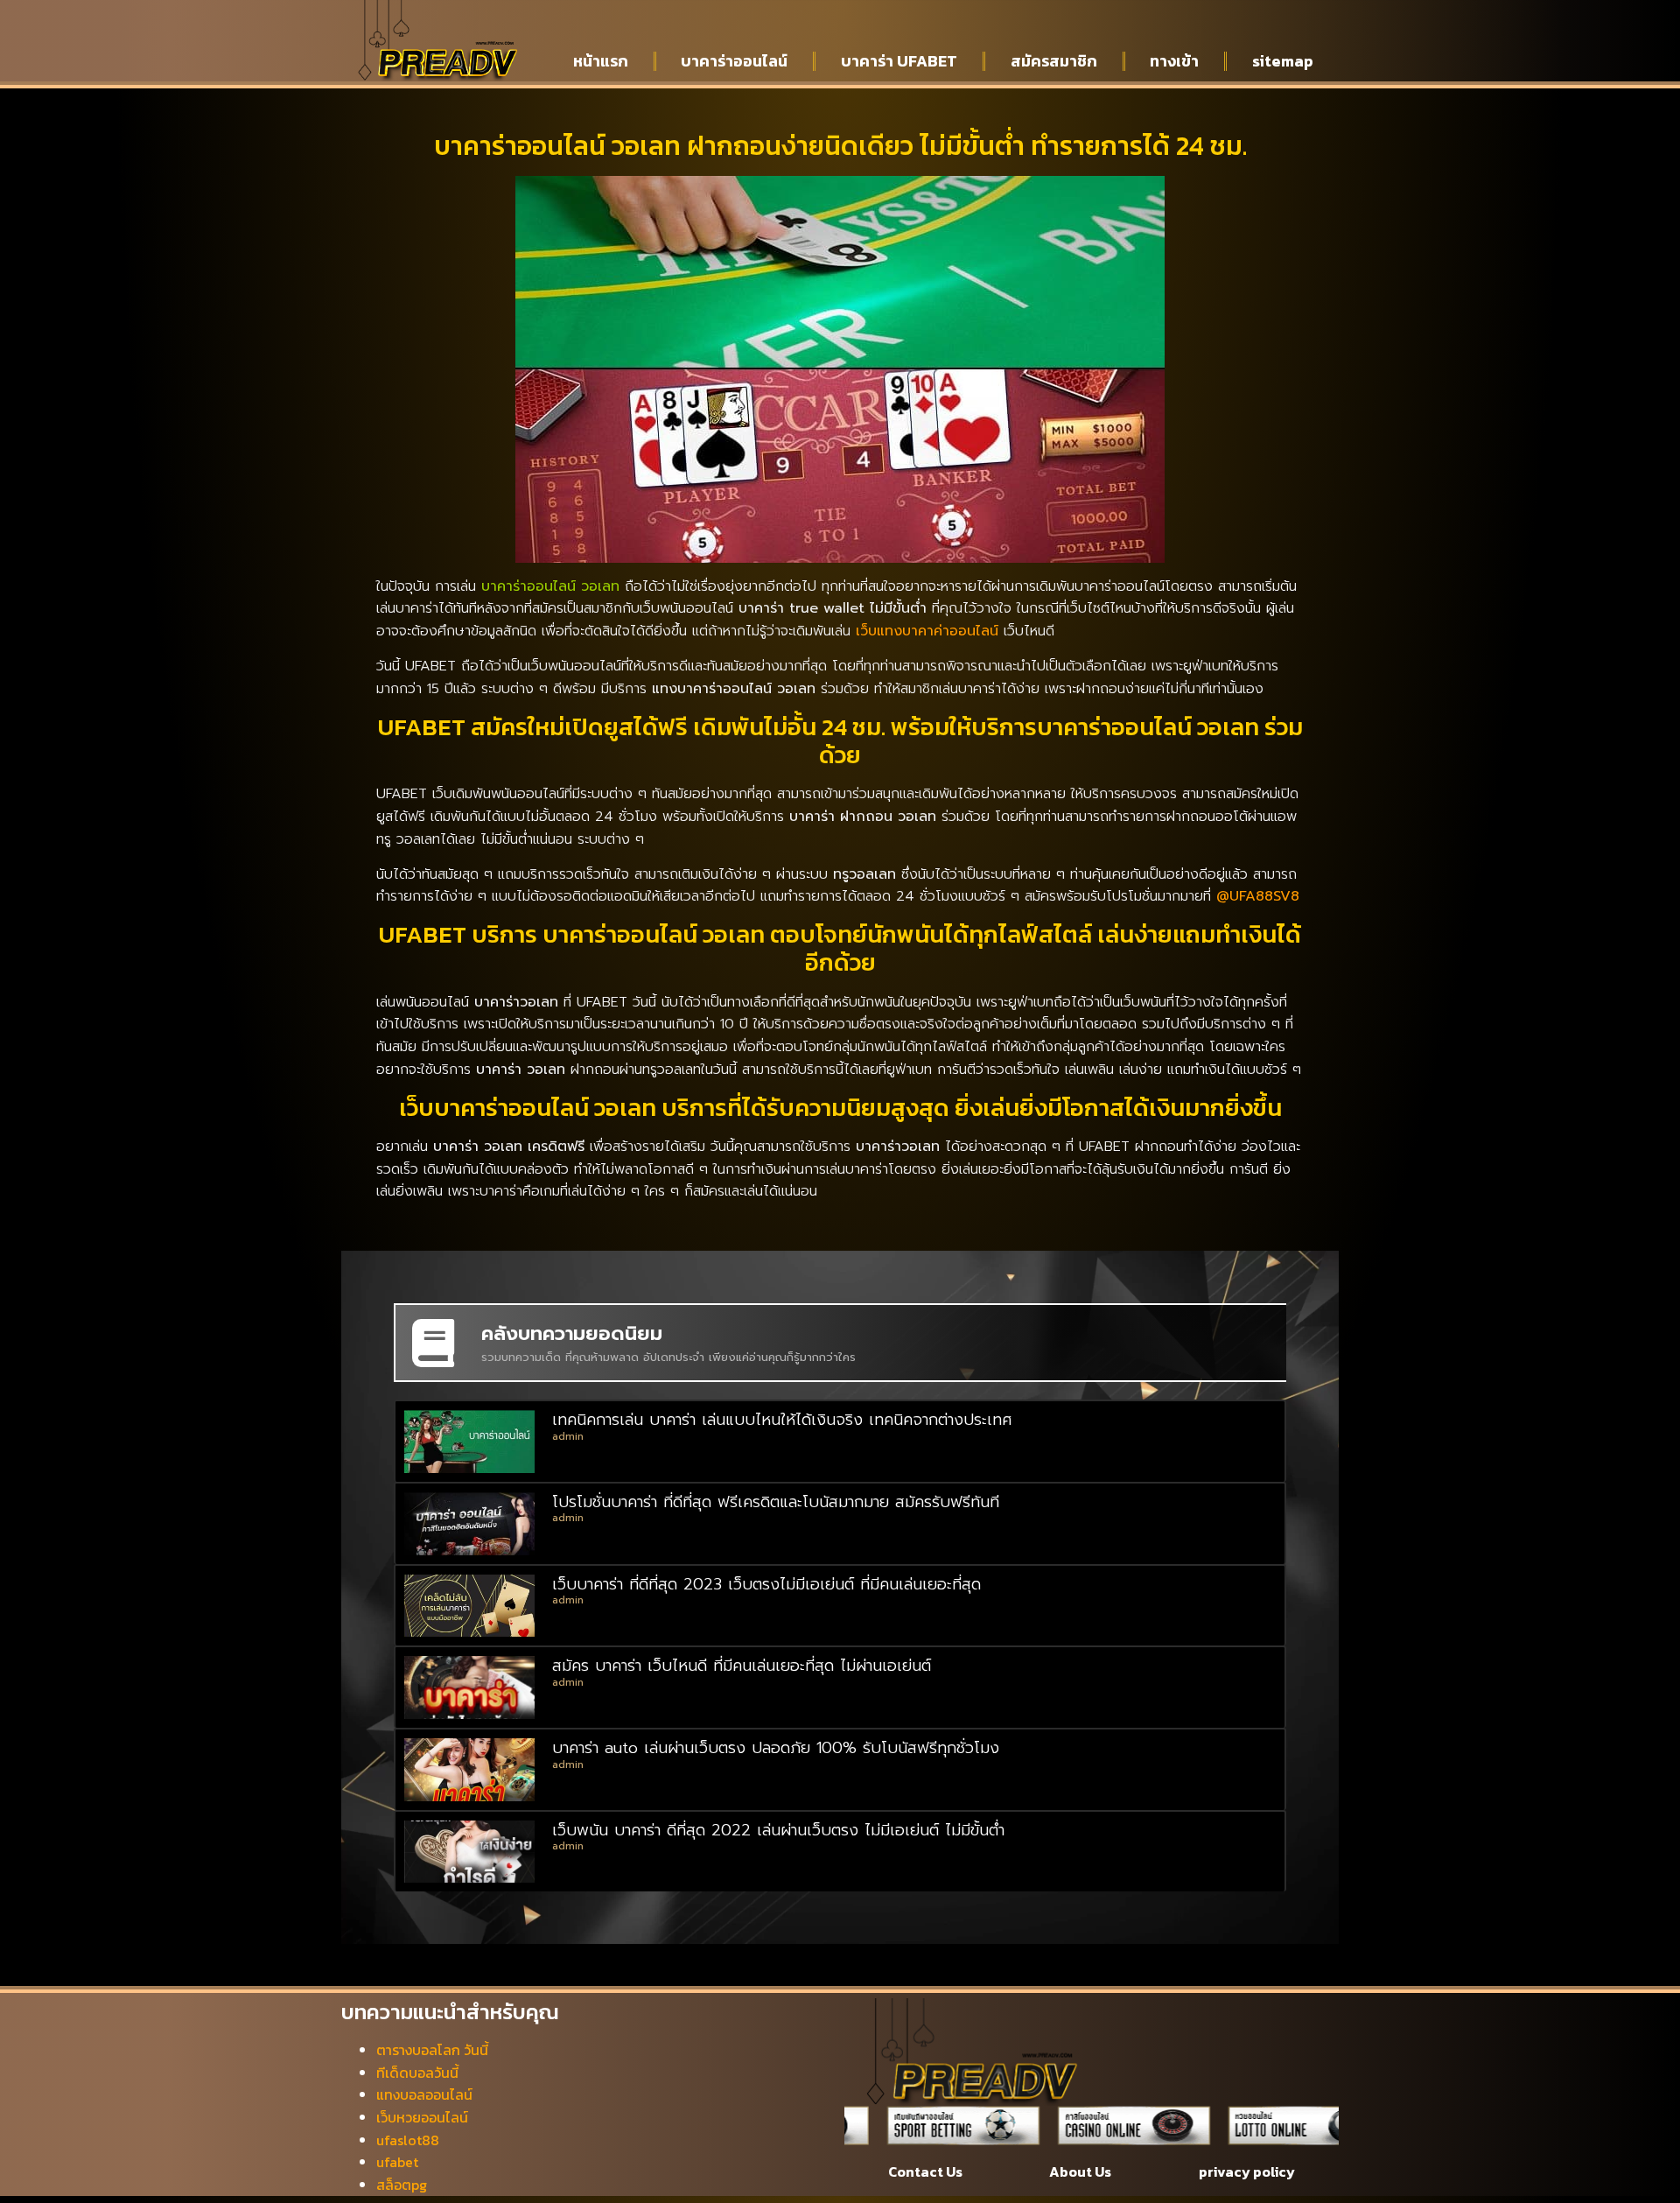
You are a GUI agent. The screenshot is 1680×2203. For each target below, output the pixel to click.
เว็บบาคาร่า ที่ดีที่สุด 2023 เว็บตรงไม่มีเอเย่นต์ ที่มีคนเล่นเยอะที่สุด (766, 1584)
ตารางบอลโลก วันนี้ (432, 2050)
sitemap (1283, 61)
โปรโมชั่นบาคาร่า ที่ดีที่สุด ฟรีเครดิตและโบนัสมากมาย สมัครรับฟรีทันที (776, 1502)
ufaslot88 (408, 2140)
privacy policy (1247, 2171)
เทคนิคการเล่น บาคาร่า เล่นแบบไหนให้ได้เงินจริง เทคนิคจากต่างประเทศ (782, 1420)
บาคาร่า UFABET (899, 61)
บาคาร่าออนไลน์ (734, 61)
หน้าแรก (601, 61)
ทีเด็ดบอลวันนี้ (417, 2073)
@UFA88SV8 (1258, 896)
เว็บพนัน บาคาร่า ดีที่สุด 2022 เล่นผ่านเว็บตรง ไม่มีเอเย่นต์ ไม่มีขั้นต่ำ (778, 1830)
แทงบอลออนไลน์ (424, 2094)
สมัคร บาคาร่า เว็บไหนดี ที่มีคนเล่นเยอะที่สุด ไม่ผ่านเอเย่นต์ (742, 1666)
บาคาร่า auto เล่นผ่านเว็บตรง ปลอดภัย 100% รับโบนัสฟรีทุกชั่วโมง (776, 1748)
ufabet (397, 2162)
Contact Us (925, 2171)
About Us (1080, 2171)
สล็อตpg (402, 2185)
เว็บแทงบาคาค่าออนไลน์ (927, 631)
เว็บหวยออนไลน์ (422, 2117)
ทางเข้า (1174, 61)
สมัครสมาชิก (1054, 61)
